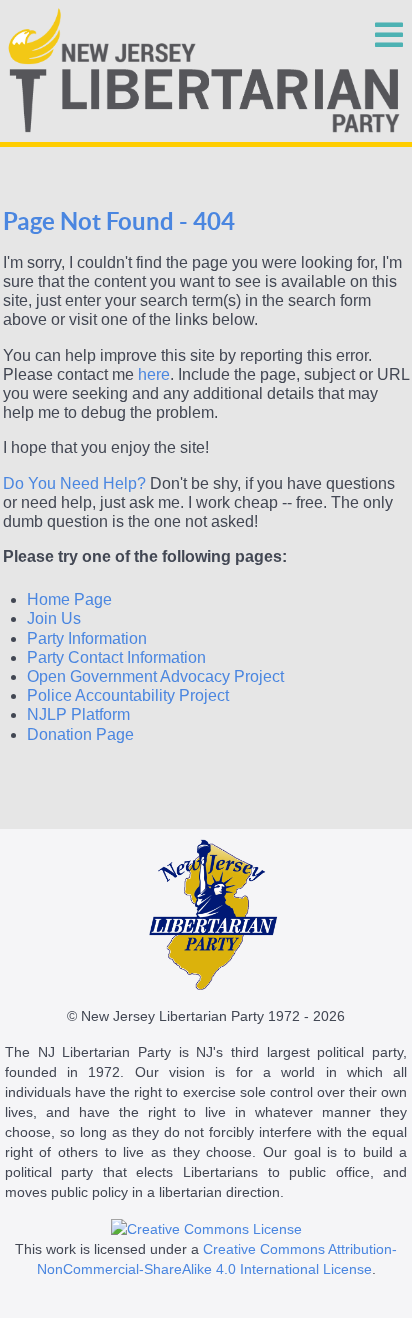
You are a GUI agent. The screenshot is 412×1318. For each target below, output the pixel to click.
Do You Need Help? (74, 483)
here (154, 374)
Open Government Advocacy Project (155, 676)
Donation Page (80, 734)
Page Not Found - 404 (119, 221)
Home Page (69, 599)
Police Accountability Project (128, 695)
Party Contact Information (116, 657)
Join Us (54, 618)
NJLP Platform (78, 714)
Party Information (87, 638)
